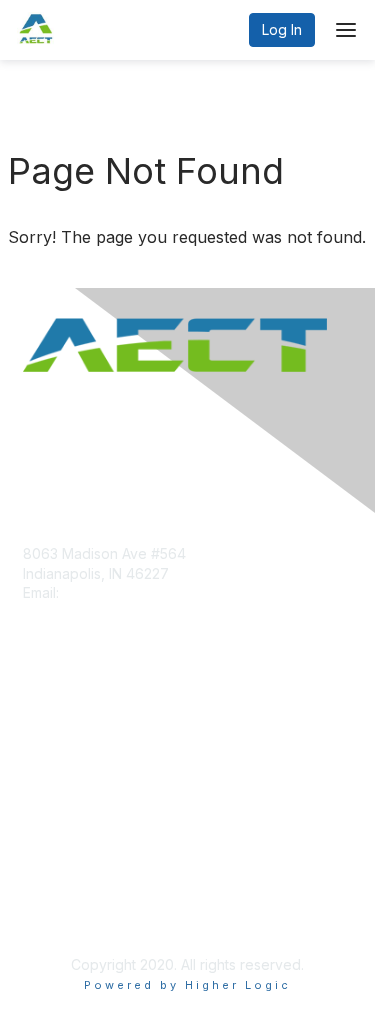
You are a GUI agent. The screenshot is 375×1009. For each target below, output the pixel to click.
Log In (282, 29)
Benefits (50, 743)
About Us (53, 895)
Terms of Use (67, 914)
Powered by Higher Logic (187, 985)
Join (37, 724)
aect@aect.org (112, 592)
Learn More (61, 763)
